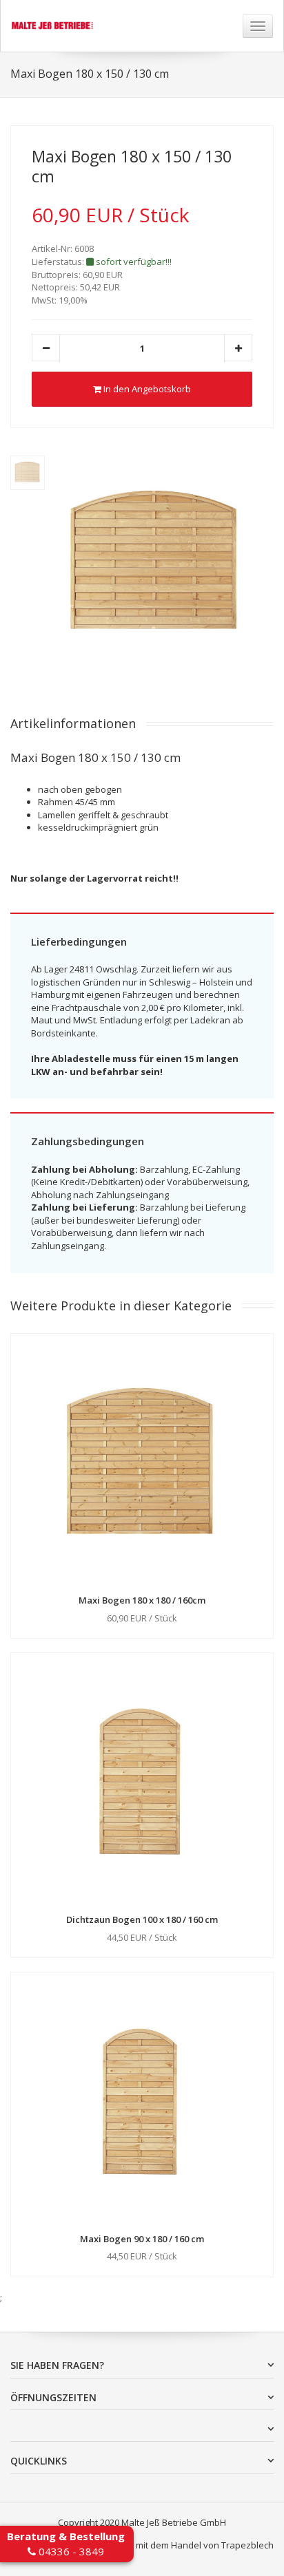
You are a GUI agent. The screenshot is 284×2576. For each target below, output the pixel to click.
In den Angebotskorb (146, 389)
